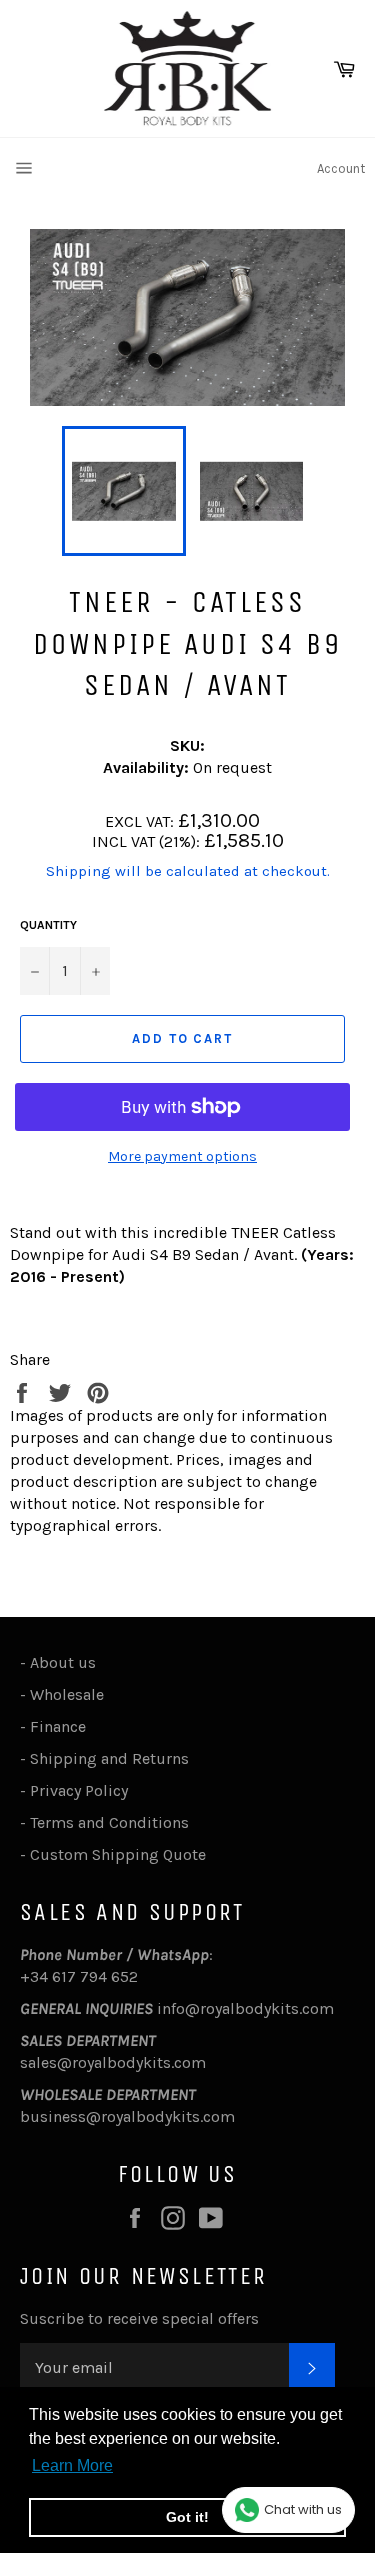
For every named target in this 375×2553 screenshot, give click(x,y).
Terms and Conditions (109, 1822)
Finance (58, 1726)
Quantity (48, 925)
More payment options (182, 1156)
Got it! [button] (187, 2517)
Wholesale (71, 1694)
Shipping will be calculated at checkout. (188, 871)
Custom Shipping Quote (118, 1854)
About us (63, 1662)
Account (341, 168)
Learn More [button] (72, 2465)
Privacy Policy (79, 1790)
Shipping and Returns (109, 1758)
